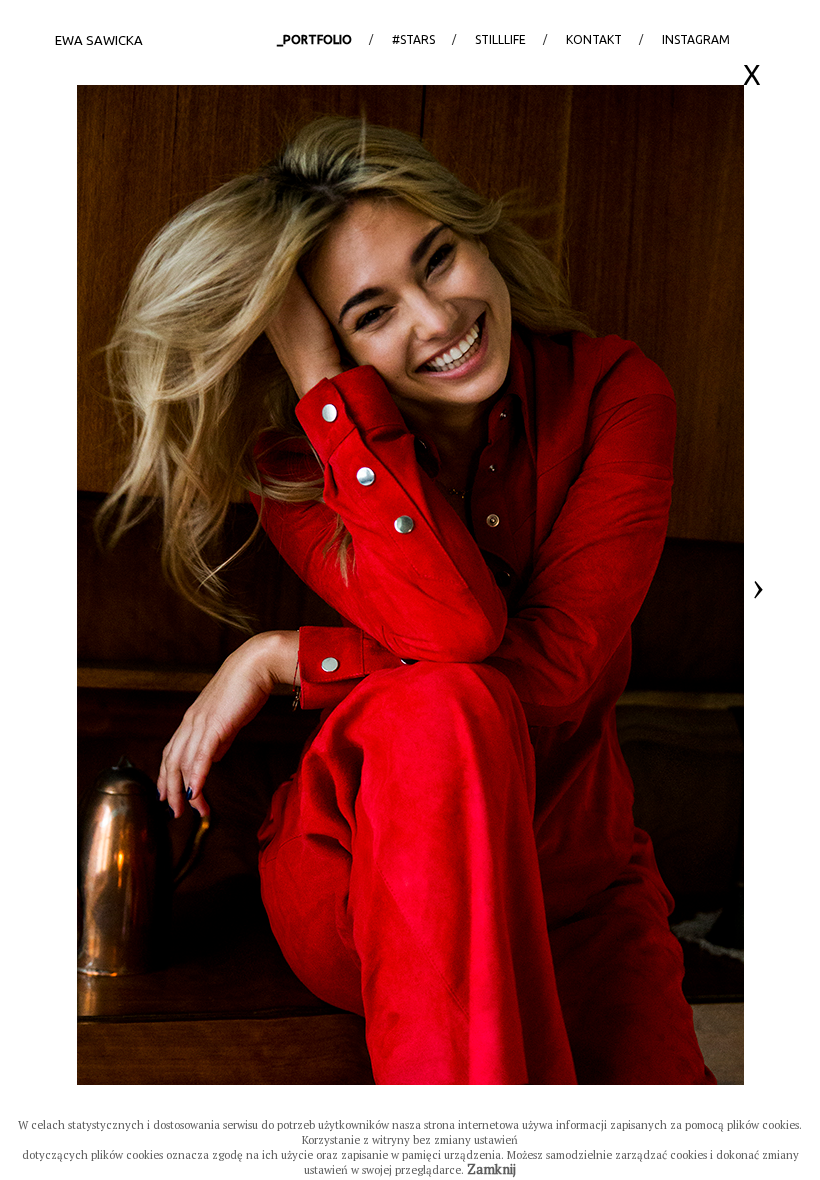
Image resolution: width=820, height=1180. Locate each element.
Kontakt (594, 39)
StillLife (500, 39)
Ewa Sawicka (99, 40)
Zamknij (491, 1169)
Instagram (696, 39)
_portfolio (314, 39)
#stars (413, 39)
